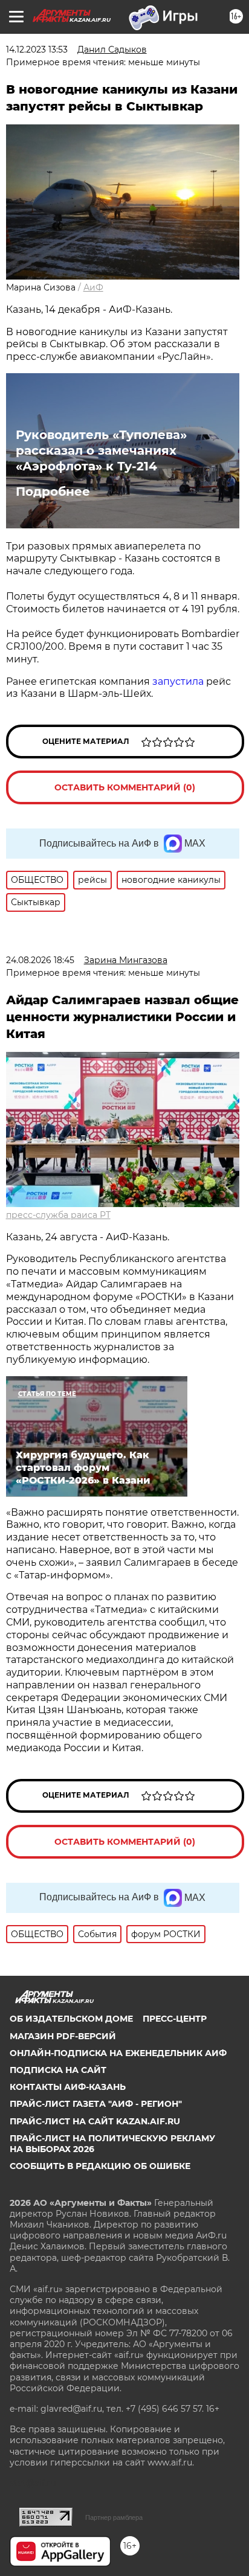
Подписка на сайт (58, 2070)
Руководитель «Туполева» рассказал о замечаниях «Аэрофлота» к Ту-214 (101, 450)
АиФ (93, 287)
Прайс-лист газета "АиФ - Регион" (96, 2104)
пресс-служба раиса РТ (58, 1215)
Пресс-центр (175, 2019)
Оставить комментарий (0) (125, 787)
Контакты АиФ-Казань (68, 2087)
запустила (178, 681)
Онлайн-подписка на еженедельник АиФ (118, 2053)
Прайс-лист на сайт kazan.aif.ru (95, 2121)
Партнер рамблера (114, 2517)
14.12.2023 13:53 (37, 50)
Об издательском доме (71, 2019)
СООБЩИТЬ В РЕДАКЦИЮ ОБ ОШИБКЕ (100, 2166)
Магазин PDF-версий (63, 2036)
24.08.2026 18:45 (40, 960)
